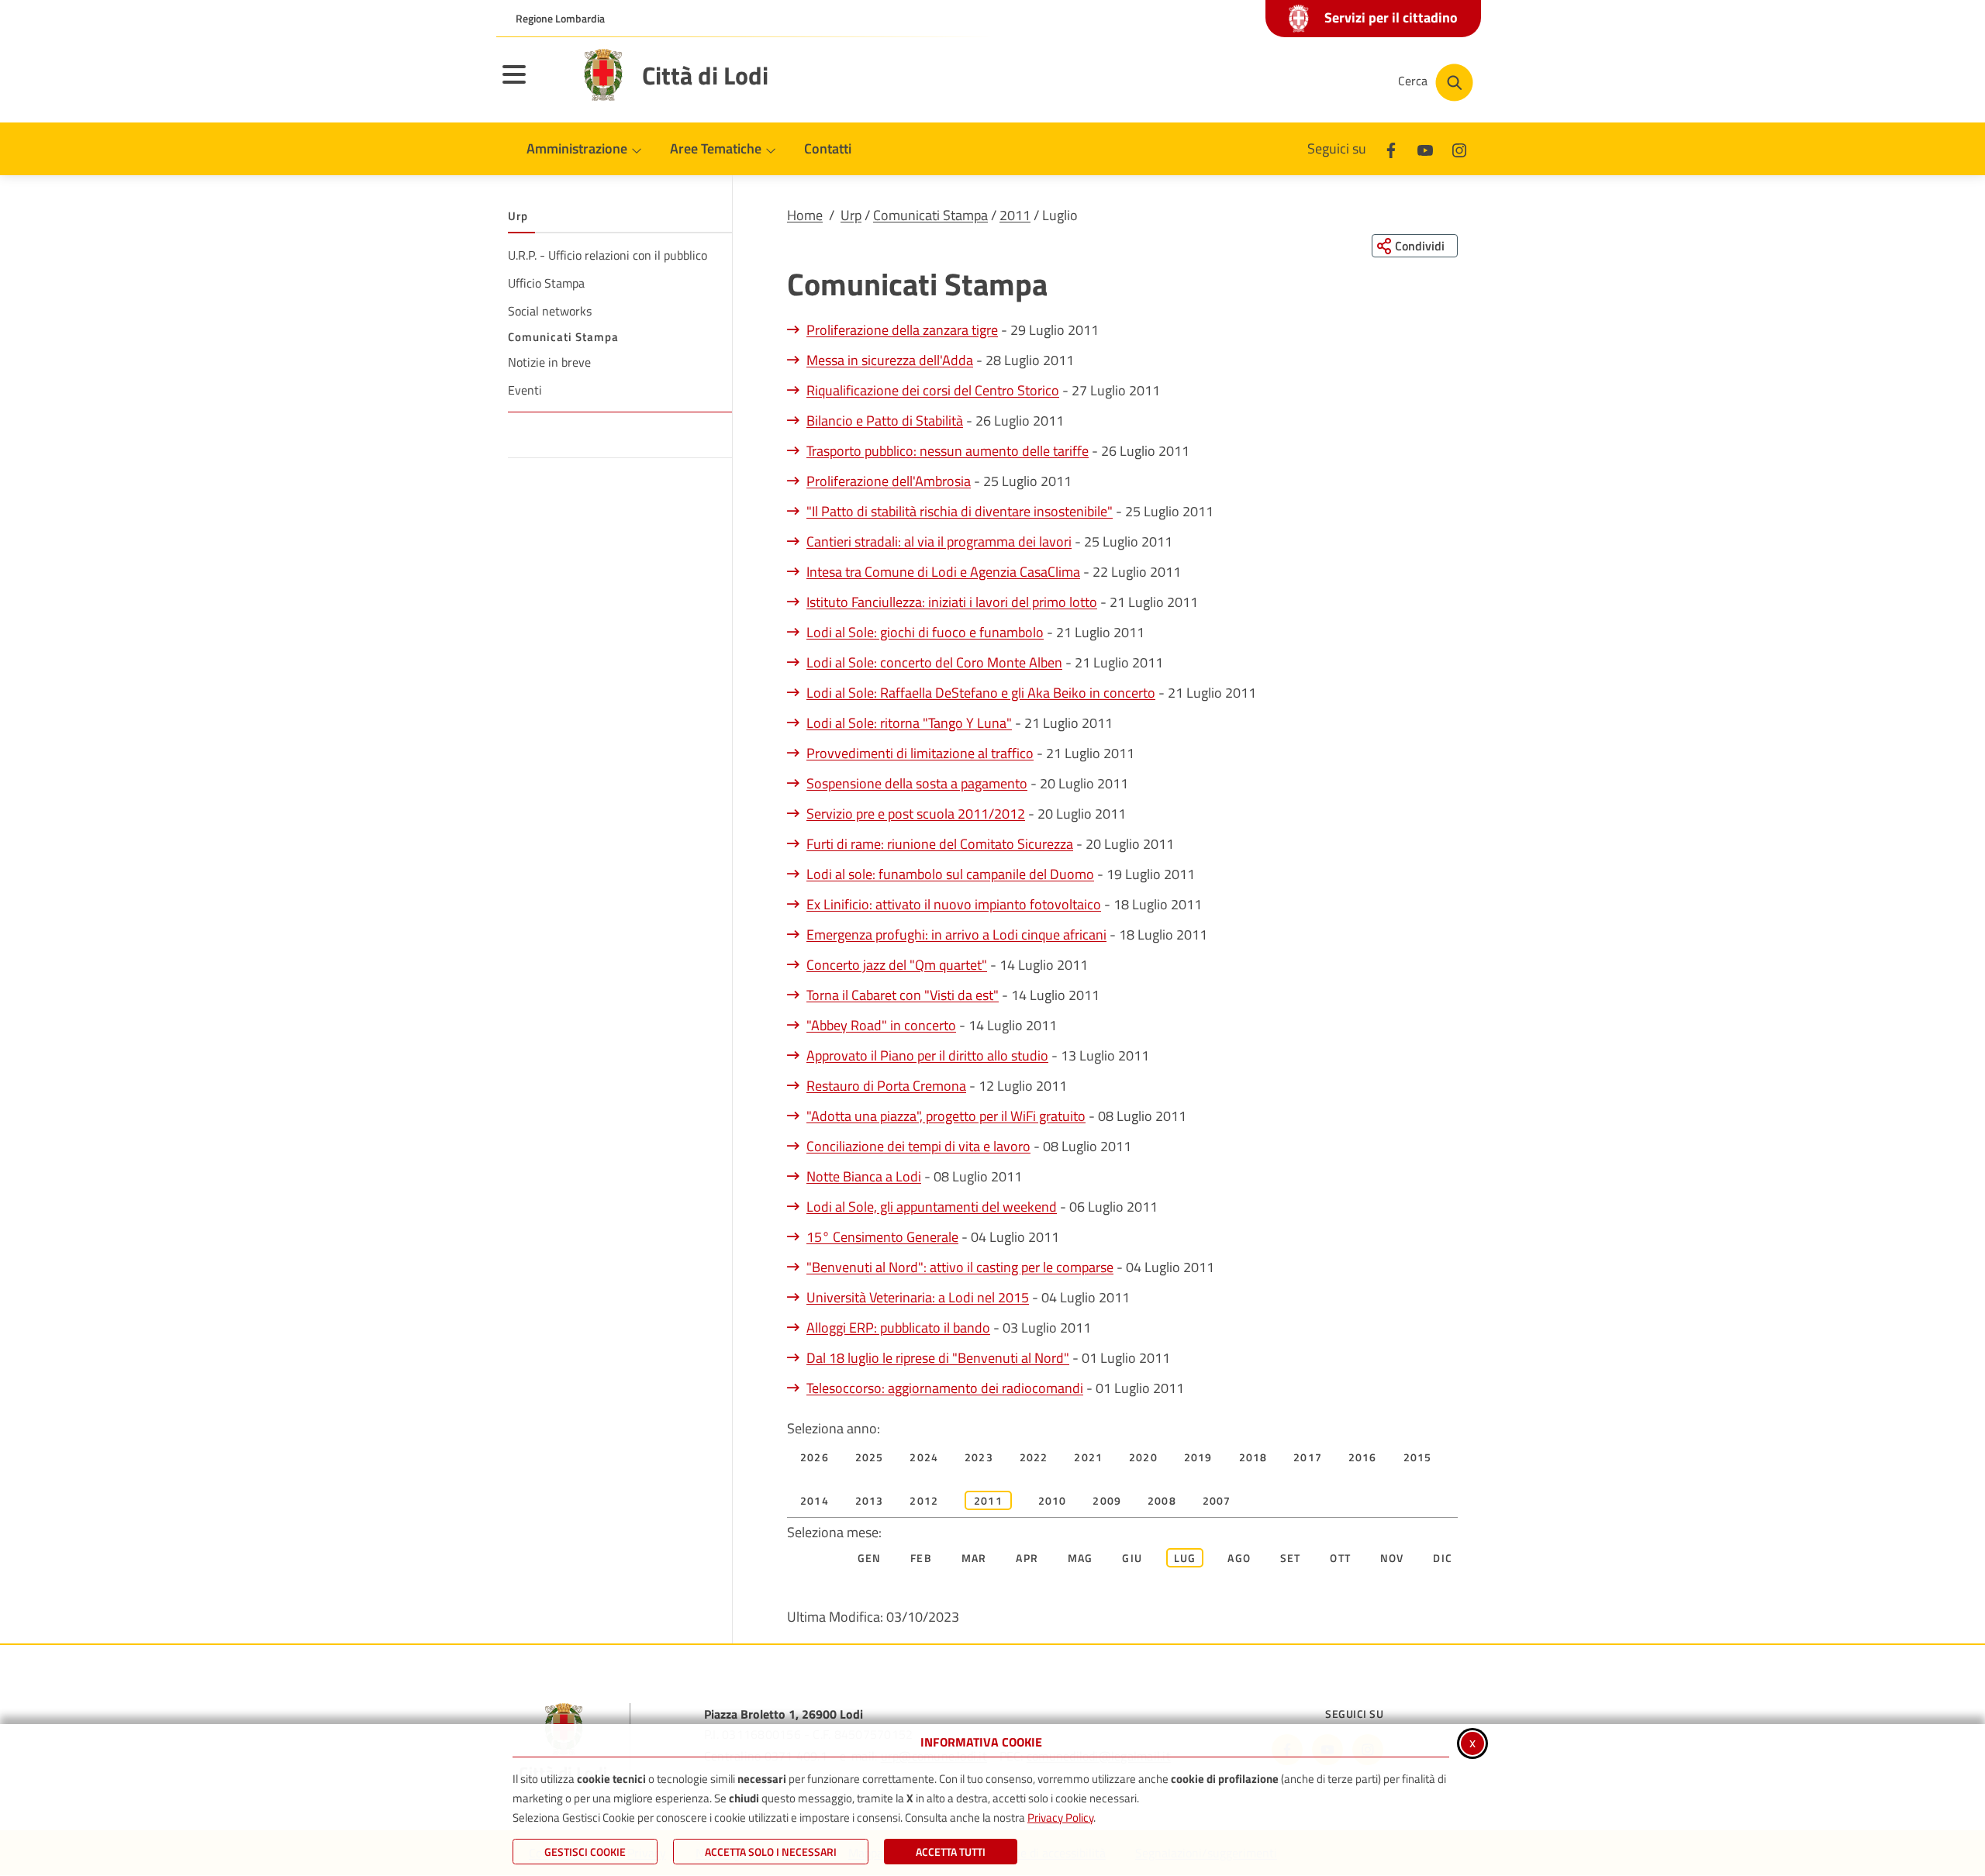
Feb (921, 1558)
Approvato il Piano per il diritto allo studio (927, 1055)
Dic (1443, 1558)
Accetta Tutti (951, 1852)
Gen (870, 1558)
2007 (1217, 1500)
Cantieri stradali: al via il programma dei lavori (939, 541)
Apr (1027, 1558)
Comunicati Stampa (930, 215)
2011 (1015, 215)
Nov (1392, 1558)
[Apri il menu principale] (533, 84)
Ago (1239, 1558)
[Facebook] (1391, 148)
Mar (974, 1558)
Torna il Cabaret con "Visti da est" (903, 995)
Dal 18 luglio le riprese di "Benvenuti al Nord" (938, 1358)
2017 (1308, 1457)
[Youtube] (1425, 148)
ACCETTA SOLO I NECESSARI (771, 1852)
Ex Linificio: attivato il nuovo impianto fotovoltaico (954, 904)
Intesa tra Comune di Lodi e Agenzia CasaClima (943, 572)
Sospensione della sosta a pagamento (917, 783)
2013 (870, 1500)
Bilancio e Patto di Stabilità (885, 421)
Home (805, 215)
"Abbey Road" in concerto (881, 1025)
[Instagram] (1459, 148)
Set (1291, 1558)
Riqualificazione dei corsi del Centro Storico (933, 390)
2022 (1034, 1457)
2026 (815, 1457)
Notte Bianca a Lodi (864, 1176)
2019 (1198, 1457)
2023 (979, 1457)
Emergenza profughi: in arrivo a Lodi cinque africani (956, 935)
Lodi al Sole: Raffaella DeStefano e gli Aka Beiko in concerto (981, 693)
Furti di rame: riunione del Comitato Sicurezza (940, 844)
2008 (1162, 1500)
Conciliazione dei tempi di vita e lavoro (918, 1146)
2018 (1253, 1457)
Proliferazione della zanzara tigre (902, 330)
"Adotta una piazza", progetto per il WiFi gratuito (946, 1116)
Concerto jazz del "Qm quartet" (897, 965)
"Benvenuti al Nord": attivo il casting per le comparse (960, 1267)
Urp (851, 215)
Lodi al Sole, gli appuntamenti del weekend (932, 1207)
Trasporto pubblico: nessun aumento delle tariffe (948, 451)
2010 (1053, 1500)
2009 (1107, 1500)
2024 (924, 1457)
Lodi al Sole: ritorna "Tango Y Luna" (909, 723)
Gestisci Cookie (585, 1852)
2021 (1088, 1457)
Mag (1081, 1558)
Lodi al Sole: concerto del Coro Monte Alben (934, 662)
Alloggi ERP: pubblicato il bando (898, 1328)
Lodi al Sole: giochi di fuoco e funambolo (925, 632)
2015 (1418, 1457)
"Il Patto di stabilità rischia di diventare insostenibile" (960, 511)
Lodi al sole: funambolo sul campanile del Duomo (950, 874)
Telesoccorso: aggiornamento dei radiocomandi (945, 1388)
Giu (1132, 1558)
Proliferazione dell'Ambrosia (889, 481)
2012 (924, 1500)
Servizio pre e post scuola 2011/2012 (916, 814)
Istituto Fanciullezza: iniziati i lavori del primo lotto (952, 602)
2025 (870, 1457)
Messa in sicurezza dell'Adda (890, 360)
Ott (1340, 1558)
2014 (815, 1500)
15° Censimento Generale (882, 1237)
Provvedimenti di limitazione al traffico (920, 753)
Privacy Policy (1060, 1817)
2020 (1143, 1457)
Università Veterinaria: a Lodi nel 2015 (918, 1297)
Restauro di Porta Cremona (886, 1086)
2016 (1363, 1457)
